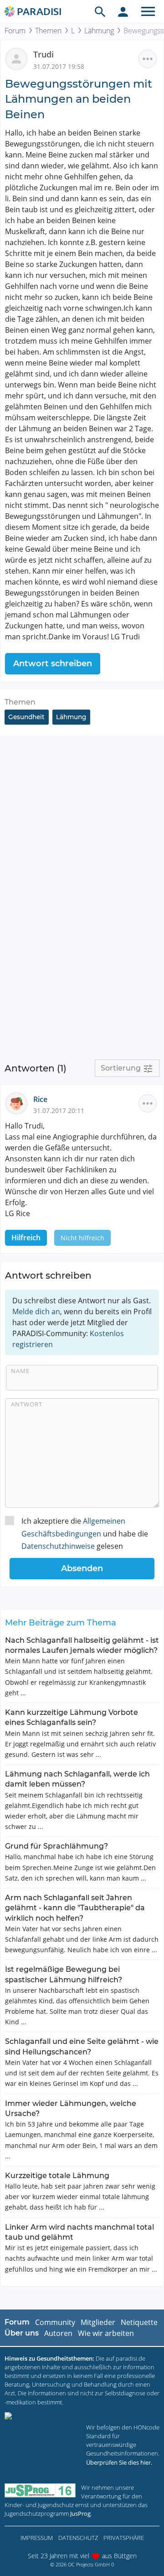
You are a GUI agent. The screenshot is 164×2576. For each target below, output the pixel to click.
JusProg (80, 2513)
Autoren (58, 2333)
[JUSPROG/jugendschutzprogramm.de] (40, 2490)
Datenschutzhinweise (58, 1546)
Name (20, 1371)
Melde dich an (36, 1312)
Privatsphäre (124, 2538)
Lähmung (99, 31)
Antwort (27, 1404)
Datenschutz (78, 2538)
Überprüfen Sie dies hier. (119, 2462)
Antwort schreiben (53, 664)
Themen (48, 31)
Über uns (22, 2333)
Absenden (82, 1568)
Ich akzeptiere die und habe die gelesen (85, 1533)
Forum (15, 31)
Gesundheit (26, 717)
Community (55, 2322)
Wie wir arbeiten (106, 2333)
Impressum (37, 2538)
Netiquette (139, 2322)
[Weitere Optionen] (148, 59)
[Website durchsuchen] (100, 11)
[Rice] (19, 1103)
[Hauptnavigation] (148, 11)
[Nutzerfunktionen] (123, 11)
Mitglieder (98, 2322)
